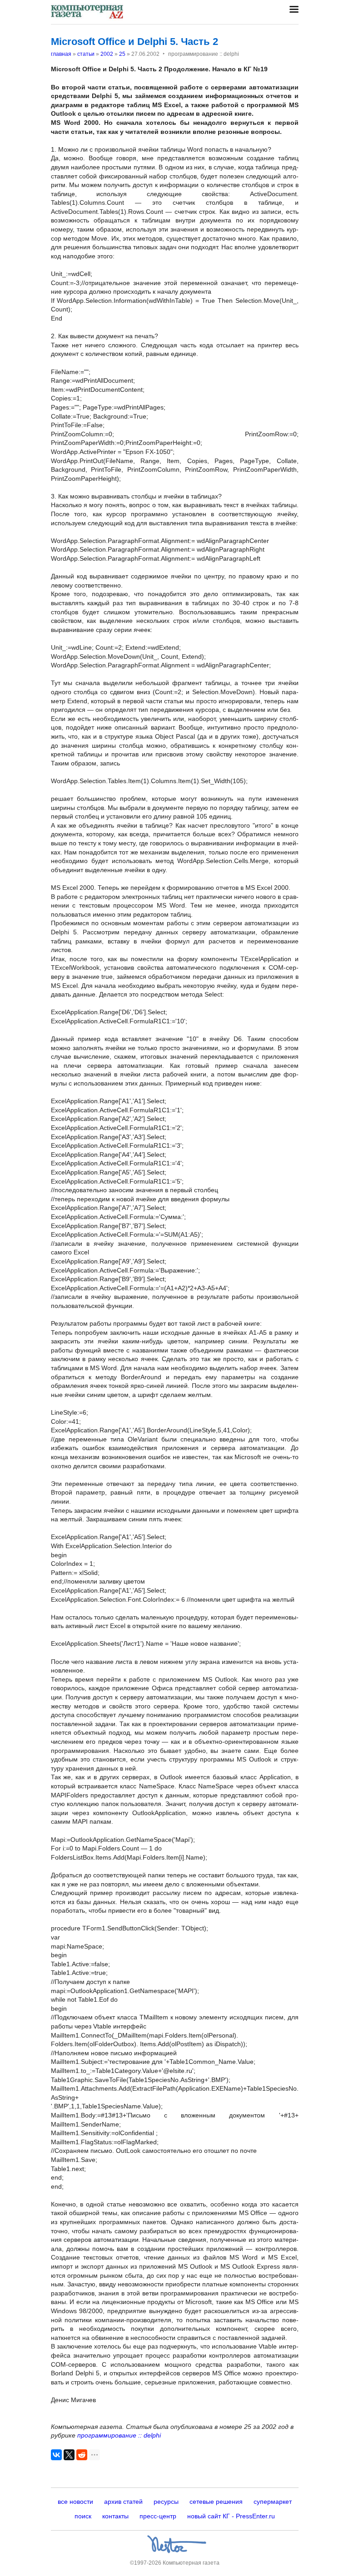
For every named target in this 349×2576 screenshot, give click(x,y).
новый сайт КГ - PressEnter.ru (231, 2516)
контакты (115, 2516)
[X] (69, 2455)
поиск (83, 2516)
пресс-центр (158, 2516)
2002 (107, 54)
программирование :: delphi (119, 2435)
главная (61, 54)
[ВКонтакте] (56, 2455)
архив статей (123, 2502)
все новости (75, 2502)
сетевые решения (216, 2502)
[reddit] (82, 2455)
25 (122, 54)
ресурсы (166, 2502)
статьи (86, 54)
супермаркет (273, 2502)
